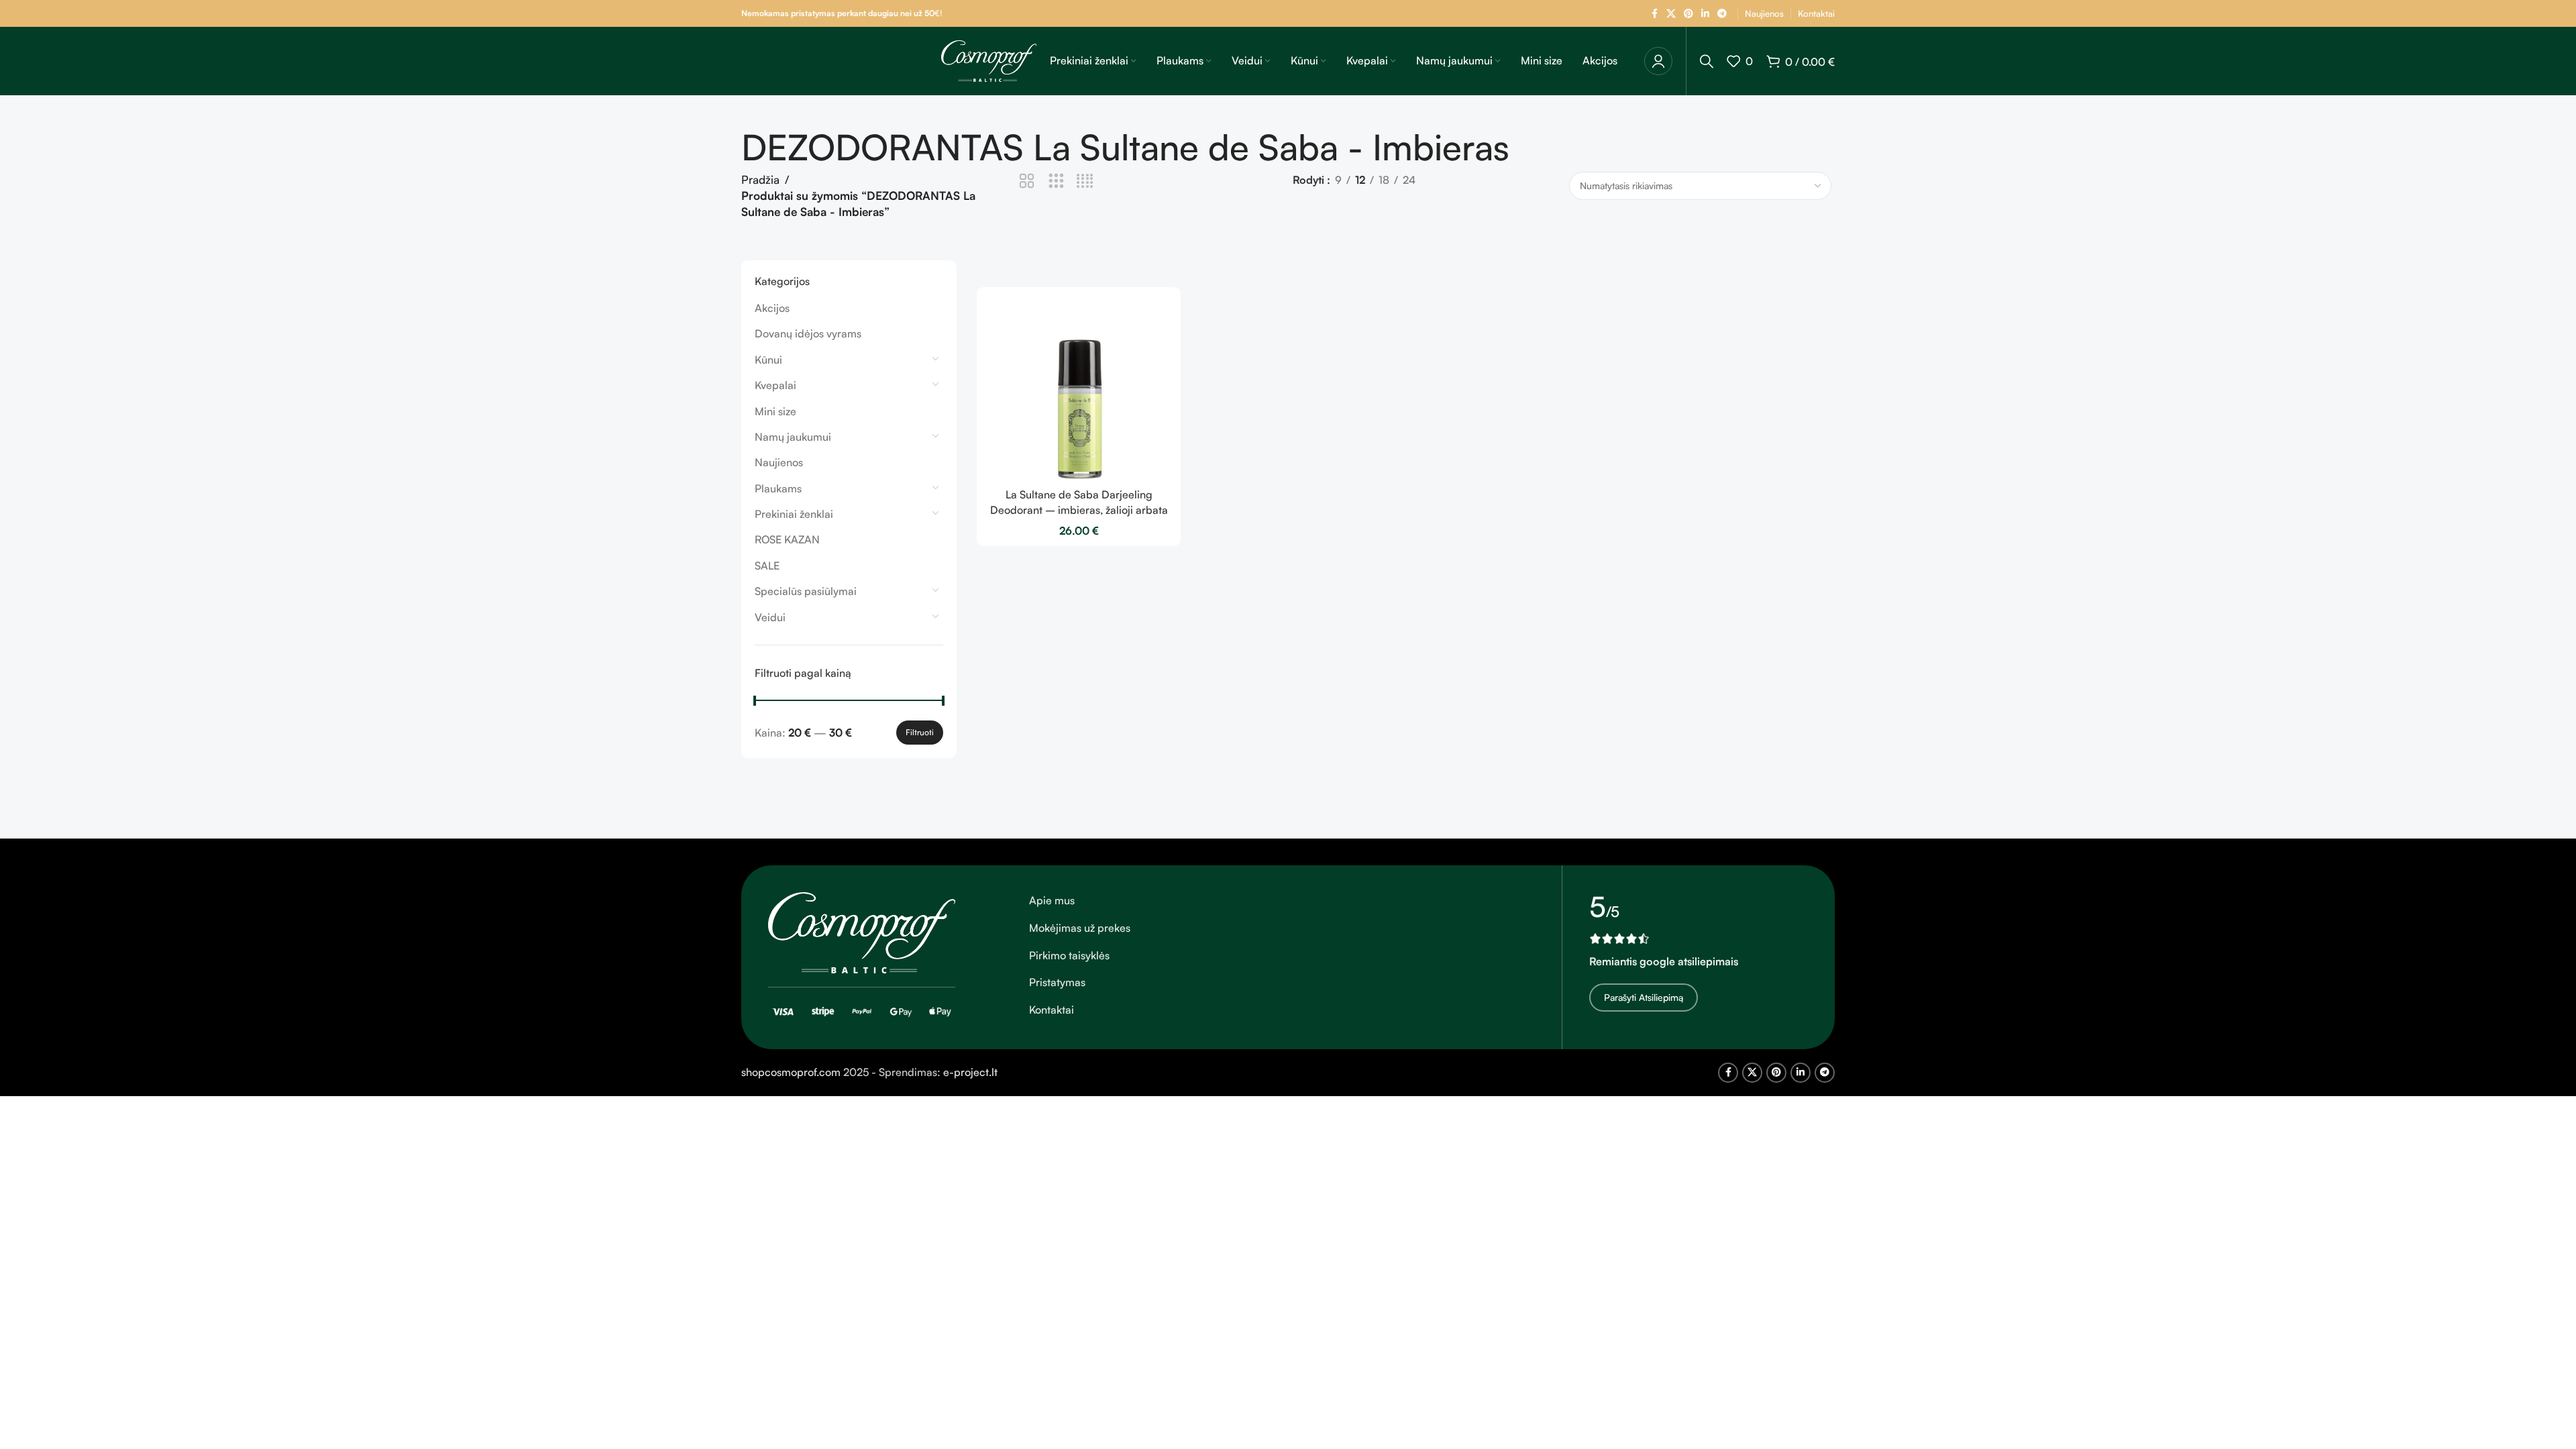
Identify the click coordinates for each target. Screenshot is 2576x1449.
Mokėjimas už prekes (1080, 928)
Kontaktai (1052, 1010)
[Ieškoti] (1707, 61)
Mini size (775, 411)
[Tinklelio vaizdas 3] (1056, 181)
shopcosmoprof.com (791, 1072)
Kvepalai (775, 385)
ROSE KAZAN (787, 539)
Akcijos (772, 308)
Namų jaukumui (793, 437)
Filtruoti (920, 732)
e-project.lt (970, 1072)
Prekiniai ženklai (794, 514)
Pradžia (760, 179)
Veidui (770, 617)
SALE (767, 566)
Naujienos (779, 462)
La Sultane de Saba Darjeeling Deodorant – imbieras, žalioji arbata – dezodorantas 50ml (1079, 509)
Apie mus (1052, 900)
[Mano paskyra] (1658, 61)
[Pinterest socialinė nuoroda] (1688, 14)
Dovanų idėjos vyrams (808, 333)
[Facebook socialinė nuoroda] (1654, 14)
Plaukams (778, 488)
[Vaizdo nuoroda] (862, 932)
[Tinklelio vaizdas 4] (1085, 181)
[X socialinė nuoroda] (1671, 14)
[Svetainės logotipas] (989, 60)
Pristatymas (1057, 982)
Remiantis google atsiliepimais (1664, 961)
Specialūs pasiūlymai (806, 591)
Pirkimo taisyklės (1069, 955)
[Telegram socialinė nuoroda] (1722, 14)
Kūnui (768, 360)
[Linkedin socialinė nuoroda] (1705, 14)
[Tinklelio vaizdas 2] (1027, 181)
